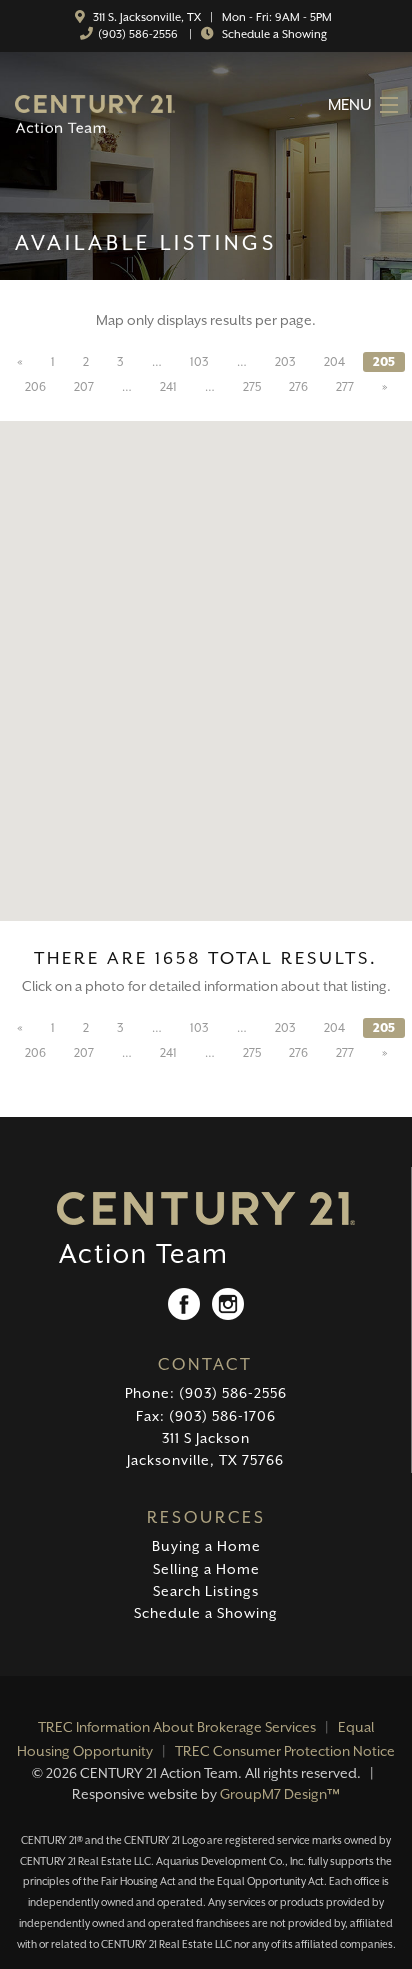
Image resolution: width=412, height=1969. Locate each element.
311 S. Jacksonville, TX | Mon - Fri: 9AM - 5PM (211, 17)
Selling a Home (206, 1569)
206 (35, 387)
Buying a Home (206, 1546)
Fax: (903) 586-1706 (206, 1416)
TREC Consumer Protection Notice (285, 1751)
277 (345, 387)
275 (252, 387)
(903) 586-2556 (138, 34)
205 (384, 362)
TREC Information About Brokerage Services (177, 1727)
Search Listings (206, 1591)
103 (199, 362)
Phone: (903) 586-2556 (206, 1393)
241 (168, 387)
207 (84, 387)
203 (285, 362)
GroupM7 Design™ (280, 1794)
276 (298, 387)
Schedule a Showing (273, 34)
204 (334, 362)
